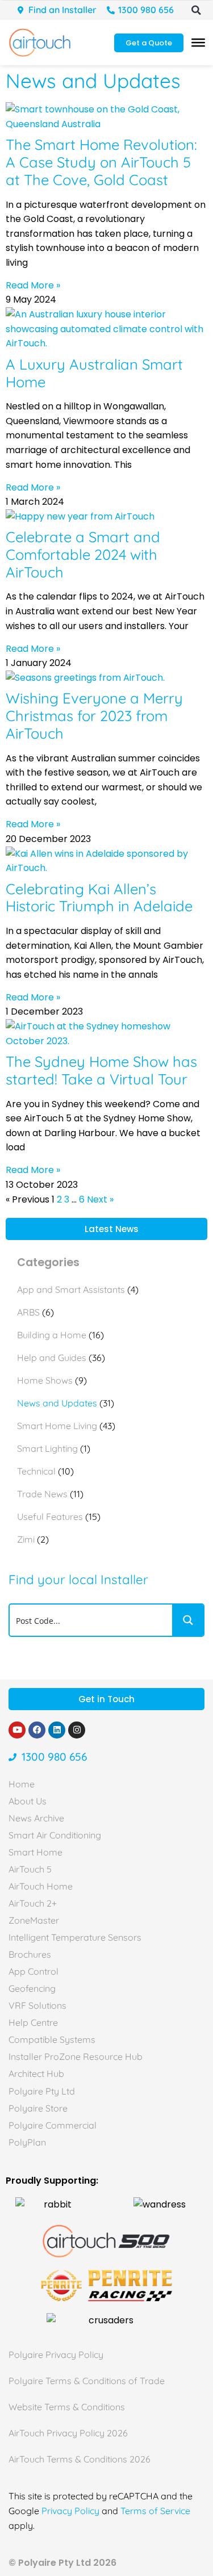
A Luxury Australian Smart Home (94, 373)
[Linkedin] (57, 1730)
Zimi (26, 1539)
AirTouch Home (41, 1886)
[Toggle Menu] (198, 43)
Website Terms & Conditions (67, 2407)
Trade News (42, 1494)
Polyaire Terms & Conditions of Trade (87, 2381)
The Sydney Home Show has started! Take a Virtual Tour (101, 1070)
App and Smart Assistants (71, 1289)
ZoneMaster (34, 1920)
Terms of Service (155, 2511)
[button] (196, 10)
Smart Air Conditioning (55, 1835)
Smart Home (35, 1852)
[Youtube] (17, 1730)
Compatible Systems (52, 2039)
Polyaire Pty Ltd (42, 2091)
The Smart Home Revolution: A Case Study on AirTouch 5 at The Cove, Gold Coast (101, 162)
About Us (28, 1801)
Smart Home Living (57, 1426)
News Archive (36, 1818)
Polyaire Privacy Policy (56, 2355)
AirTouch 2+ (33, 1903)
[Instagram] (77, 1730)
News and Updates (57, 1403)
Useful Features (50, 1517)
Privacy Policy (70, 2511)
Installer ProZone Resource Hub (76, 2056)
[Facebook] (37, 1730)
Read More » (33, 285)
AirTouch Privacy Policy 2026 (68, 2433)
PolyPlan (27, 2142)
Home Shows (45, 1380)
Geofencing (32, 1988)
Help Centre (33, 2022)
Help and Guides (52, 1358)
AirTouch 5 (30, 1869)
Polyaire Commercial (53, 2125)
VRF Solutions (37, 2005)
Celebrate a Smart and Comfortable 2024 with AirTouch (83, 554)
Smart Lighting (47, 1448)
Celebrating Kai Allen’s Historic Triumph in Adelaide (99, 897)
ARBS (28, 1312)
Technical (36, 1471)
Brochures (30, 1954)
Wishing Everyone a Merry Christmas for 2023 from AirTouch (94, 715)
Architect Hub (36, 2074)
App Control (34, 1971)
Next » (100, 1199)
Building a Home (52, 1335)
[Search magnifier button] (188, 1620)
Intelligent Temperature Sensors (75, 1937)
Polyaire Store (38, 2108)
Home (22, 1784)
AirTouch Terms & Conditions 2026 (80, 2459)
